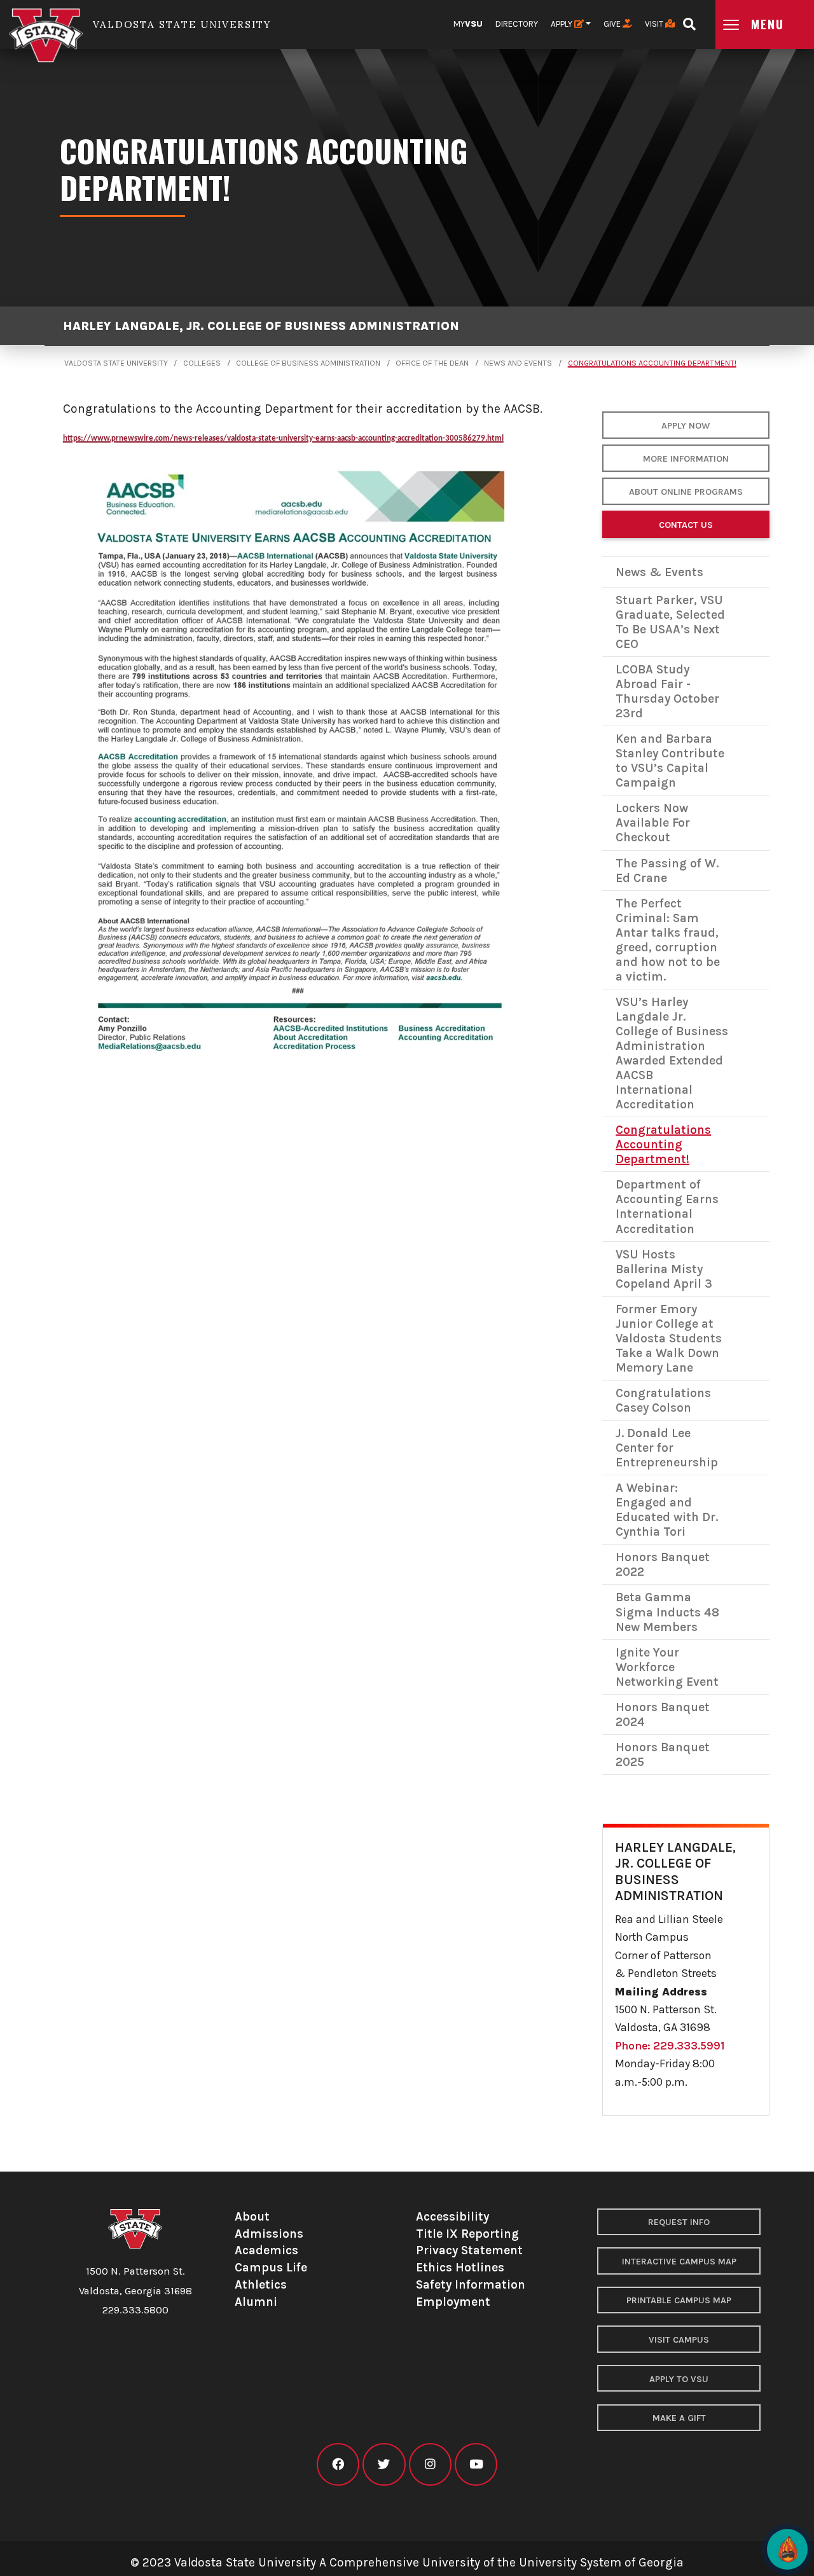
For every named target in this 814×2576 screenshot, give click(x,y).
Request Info (679, 2222)
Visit (655, 24)
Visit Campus (679, 2340)
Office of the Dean (432, 363)
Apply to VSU (679, 2379)
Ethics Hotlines (460, 2267)
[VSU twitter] (384, 2464)
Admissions (269, 2234)
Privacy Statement (469, 2250)
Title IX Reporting (467, 2234)
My (468, 24)
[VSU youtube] (476, 2464)
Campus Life (271, 2267)
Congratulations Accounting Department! (652, 363)
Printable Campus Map (679, 2300)
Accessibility (452, 2216)
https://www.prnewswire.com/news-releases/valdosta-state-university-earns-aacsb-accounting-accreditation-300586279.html (283, 438)
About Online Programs (686, 492)
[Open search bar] (689, 20)
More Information (686, 459)
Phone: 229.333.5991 (670, 2046)
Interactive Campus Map (679, 2262)
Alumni (256, 2302)
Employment (453, 2302)
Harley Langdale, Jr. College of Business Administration (261, 326)
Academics (266, 2250)
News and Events (518, 363)
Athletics (261, 2284)
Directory (517, 24)
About (252, 2216)
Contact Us (686, 525)
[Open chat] (787, 2549)
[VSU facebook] (338, 2464)
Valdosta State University (116, 363)
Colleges (202, 363)
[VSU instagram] (430, 2464)
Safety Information (471, 2284)
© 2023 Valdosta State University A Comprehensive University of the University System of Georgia (407, 2562)
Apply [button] (562, 24)
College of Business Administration (308, 363)
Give (613, 24)
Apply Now (686, 426)
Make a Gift (679, 2418)
